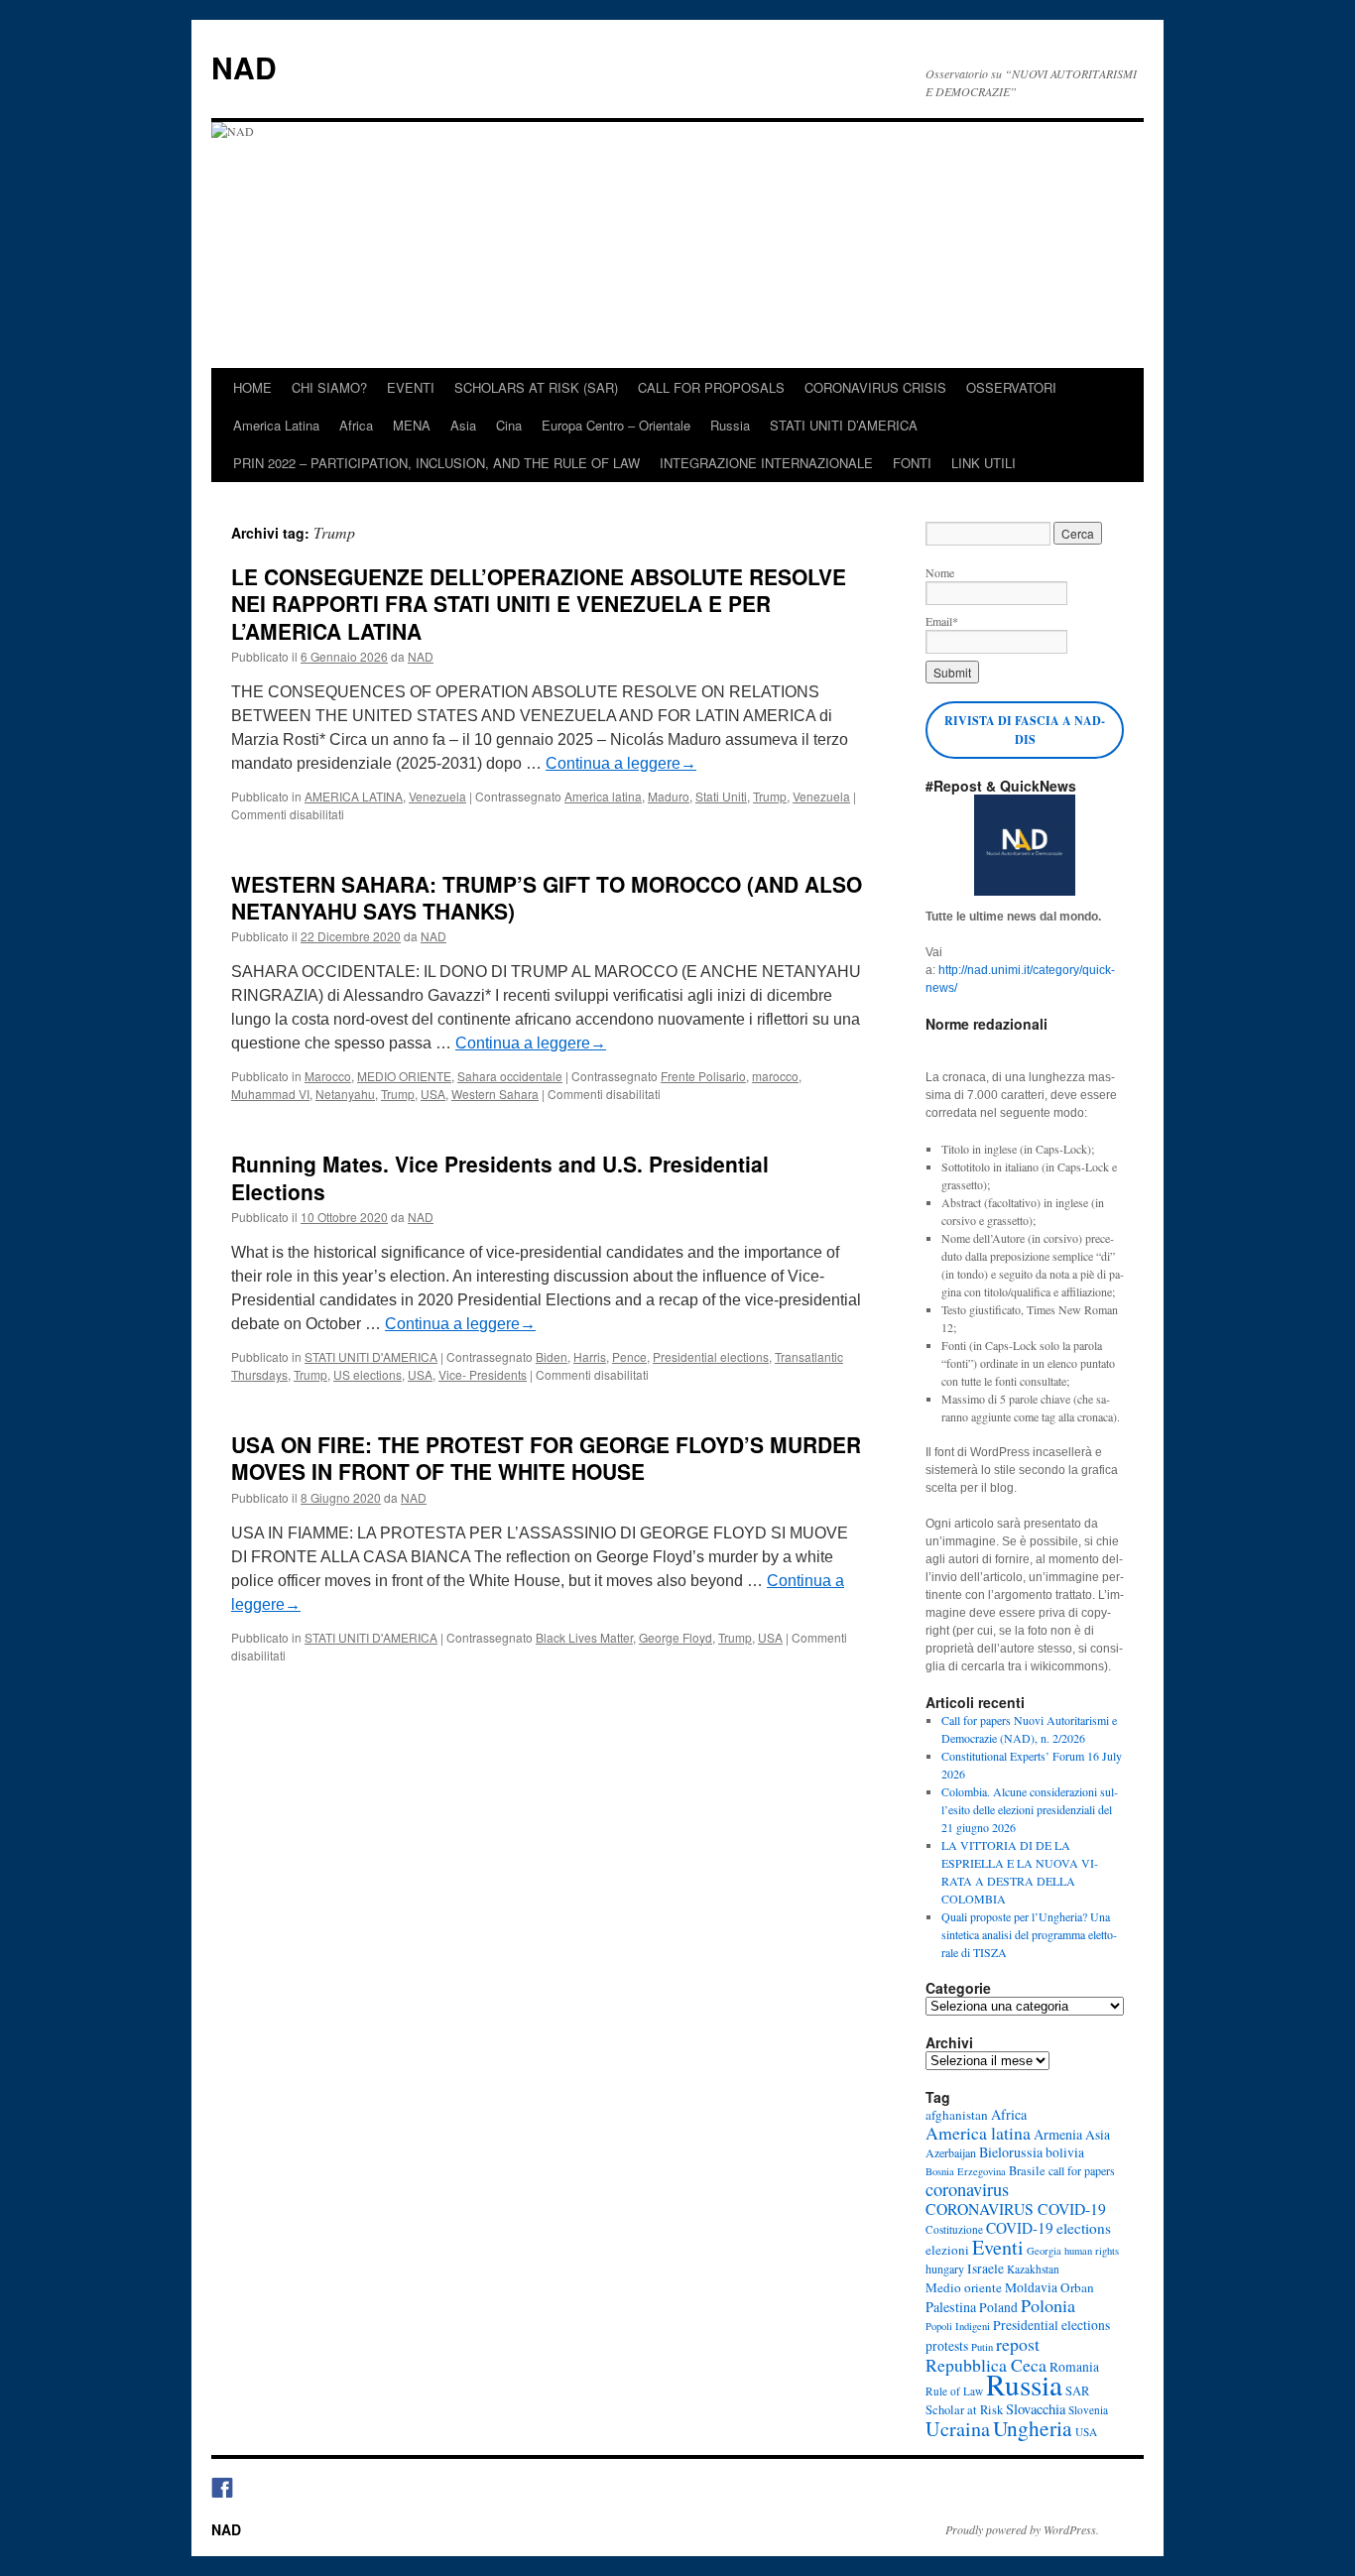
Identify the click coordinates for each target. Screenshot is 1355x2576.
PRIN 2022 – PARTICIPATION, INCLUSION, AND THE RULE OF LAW (436, 463)
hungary (945, 2269)
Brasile (1027, 2171)
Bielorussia (1011, 2152)
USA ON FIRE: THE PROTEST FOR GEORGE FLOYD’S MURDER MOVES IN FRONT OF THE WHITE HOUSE (546, 1458)
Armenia (1058, 2134)
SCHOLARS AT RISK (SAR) (536, 387)
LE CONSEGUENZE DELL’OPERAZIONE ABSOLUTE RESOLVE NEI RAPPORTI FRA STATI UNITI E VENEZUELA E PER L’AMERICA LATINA (539, 604)
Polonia (1048, 2305)
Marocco (328, 1076)
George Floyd (676, 1637)
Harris (590, 1356)
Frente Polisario (703, 1076)
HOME (252, 387)
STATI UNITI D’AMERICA (844, 425)
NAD (244, 67)
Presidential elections (711, 1356)
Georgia (1044, 2251)
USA (433, 1094)
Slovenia (1088, 2410)
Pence (629, 1356)
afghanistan (957, 2115)
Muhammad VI (270, 1094)
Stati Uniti (721, 796)
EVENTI (411, 387)
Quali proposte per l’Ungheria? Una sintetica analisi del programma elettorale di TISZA (1029, 1934)
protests (947, 2346)
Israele (985, 2269)
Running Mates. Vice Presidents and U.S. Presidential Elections (500, 1177)
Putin (982, 2347)
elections (1084, 2228)
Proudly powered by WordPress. (1022, 2529)
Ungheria (1033, 2428)
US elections (368, 1374)
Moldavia (1031, 2287)
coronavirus (967, 2189)
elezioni (947, 2250)
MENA (412, 425)
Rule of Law (954, 2391)
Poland (998, 2307)
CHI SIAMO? (329, 387)
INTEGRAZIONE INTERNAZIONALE (766, 463)
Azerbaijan (951, 2152)
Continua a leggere (621, 763)
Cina (509, 425)
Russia (730, 425)
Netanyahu (345, 1094)
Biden (552, 1356)
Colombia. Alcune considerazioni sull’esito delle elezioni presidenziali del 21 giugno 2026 (1030, 1809)
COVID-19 (1020, 2228)
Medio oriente (964, 2287)
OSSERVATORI (1011, 387)
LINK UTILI (984, 463)
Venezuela (437, 796)
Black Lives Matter (584, 1637)
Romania (1074, 2367)
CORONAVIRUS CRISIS (875, 387)
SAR (1077, 2391)
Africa (356, 425)
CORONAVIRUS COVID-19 (1016, 2208)
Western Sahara (495, 1094)
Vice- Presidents (483, 1374)
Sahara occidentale (510, 1076)
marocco (775, 1076)
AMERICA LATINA (354, 796)
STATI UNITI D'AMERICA (371, 1356)
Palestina (951, 2307)
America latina (603, 796)
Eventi (998, 2247)
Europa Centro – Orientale (616, 425)
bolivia (1065, 2152)
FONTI (912, 463)
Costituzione (954, 2229)
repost (1018, 2344)
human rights (1092, 2251)
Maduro (669, 796)
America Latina (276, 425)
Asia (463, 425)
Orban (1077, 2287)
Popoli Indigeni (958, 2326)
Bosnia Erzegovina (966, 2171)
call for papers (1082, 2170)
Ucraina (958, 2429)
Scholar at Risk (964, 2410)
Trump (770, 796)
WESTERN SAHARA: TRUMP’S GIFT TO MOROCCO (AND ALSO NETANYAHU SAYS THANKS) (547, 897)
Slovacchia (1036, 2409)
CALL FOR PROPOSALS (711, 387)
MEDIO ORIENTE (404, 1076)
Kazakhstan (1033, 2269)
